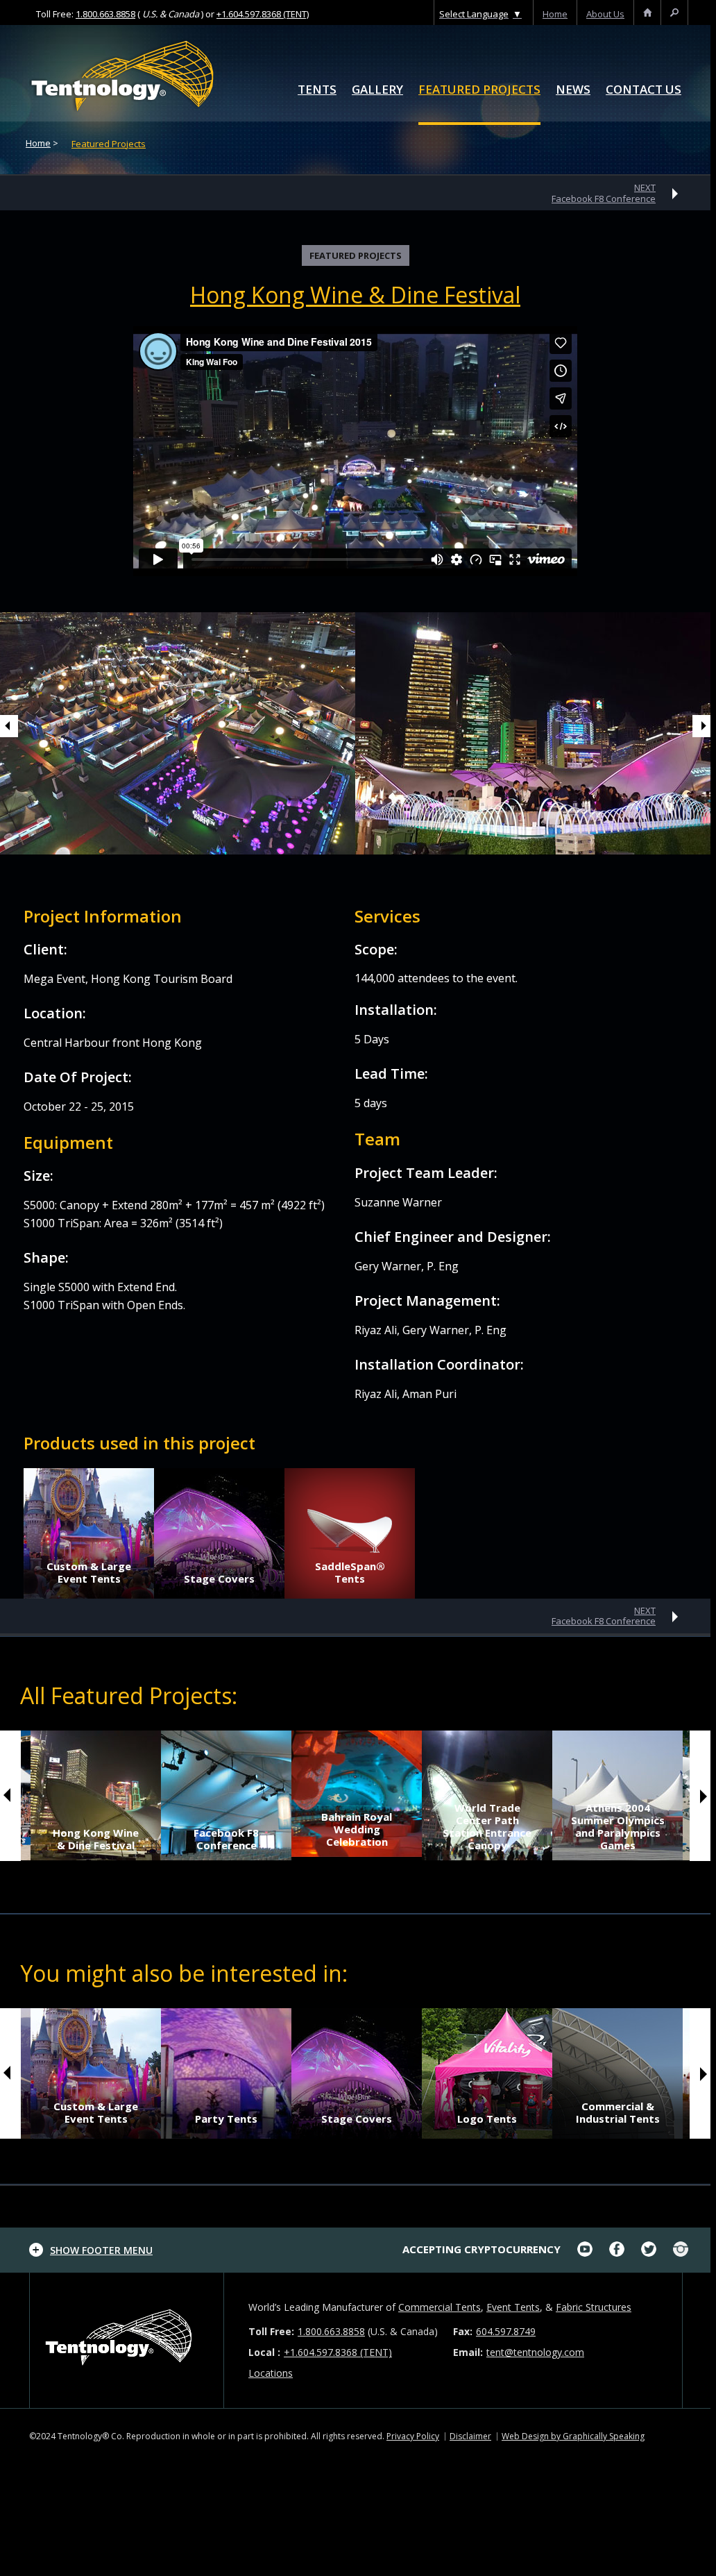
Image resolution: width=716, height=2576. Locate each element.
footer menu (101, 2250)
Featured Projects (479, 90)
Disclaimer (470, 2436)
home (555, 14)
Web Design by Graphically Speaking (573, 2436)
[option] (535, 733)
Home (38, 143)
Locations (271, 2373)
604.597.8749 (506, 2331)
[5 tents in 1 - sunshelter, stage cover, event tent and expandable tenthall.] (350, 1533)
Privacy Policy (413, 2436)
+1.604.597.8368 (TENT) (263, 14)
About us (605, 14)
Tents (317, 90)
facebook (617, 2249)
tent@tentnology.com (535, 2352)
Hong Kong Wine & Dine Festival (355, 295)
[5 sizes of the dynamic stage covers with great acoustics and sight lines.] (219, 1533)
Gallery (377, 90)
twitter (649, 2249)
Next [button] (704, 726)
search (674, 14)
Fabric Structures (594, 2307)
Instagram (681, 2249)
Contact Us (643, 90)
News (573, 90)
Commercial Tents (440, 2307)
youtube (585, 2249)
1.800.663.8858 (105, 14)
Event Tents (513, 2307)
